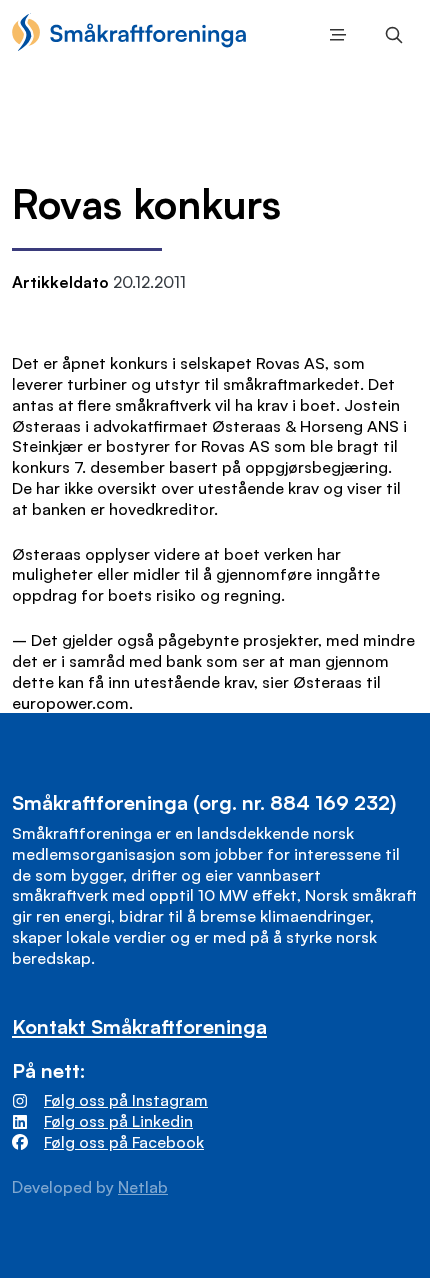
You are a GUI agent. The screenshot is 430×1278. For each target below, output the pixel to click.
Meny (334, 35)
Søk (390, 35)
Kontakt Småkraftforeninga (139, 1026)
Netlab (143, 1187)
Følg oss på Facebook (124, 1142)
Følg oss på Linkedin (118, 1121)
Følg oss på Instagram (126, 1100)
